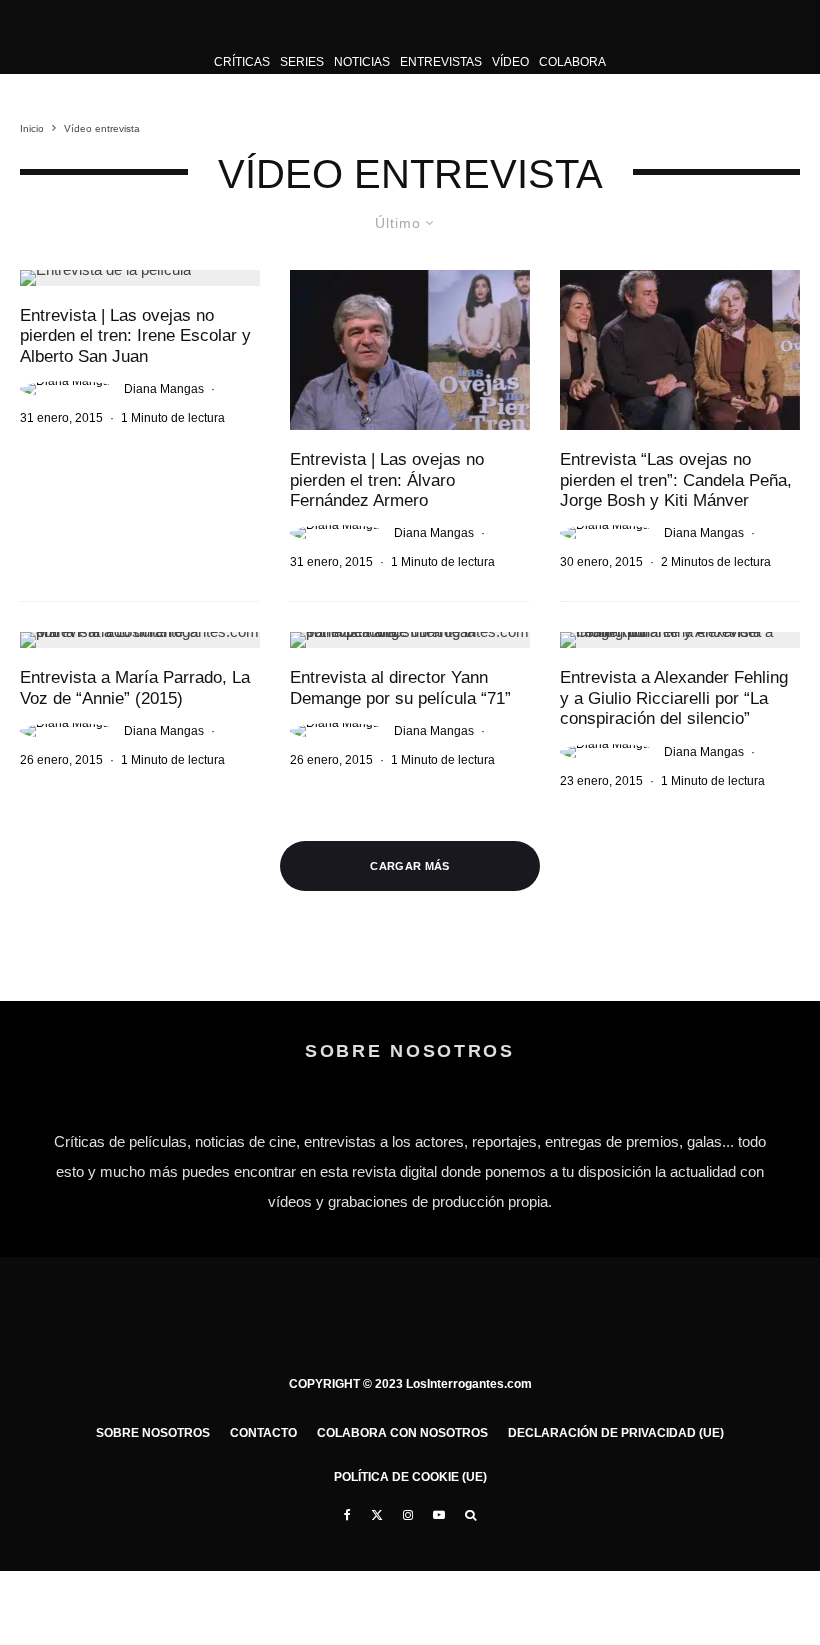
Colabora (572, 62)
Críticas (242, 62)
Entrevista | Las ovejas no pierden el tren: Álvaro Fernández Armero (387, 480)
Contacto (263, 1433)
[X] (377, 1515)
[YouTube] (439, 1515)
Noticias (362, 62)
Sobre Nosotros (153, 1433)
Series (302, 62)
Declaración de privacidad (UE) (616, 1433)
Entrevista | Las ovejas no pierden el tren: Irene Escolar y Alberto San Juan (135, 336)
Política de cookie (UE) (410, 1477)
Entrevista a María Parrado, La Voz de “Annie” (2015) (135, 687)
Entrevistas (441, 62)
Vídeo (510, 62)
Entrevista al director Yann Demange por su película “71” (400, 687)
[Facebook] (347, 1515)
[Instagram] (408, 1515)
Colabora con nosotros (402, 1433)
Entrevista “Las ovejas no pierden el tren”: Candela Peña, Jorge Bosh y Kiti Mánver (676, 480)
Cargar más (409, 866)
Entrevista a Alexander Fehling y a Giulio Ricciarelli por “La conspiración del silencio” (674, 698)
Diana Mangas (164, 389)
